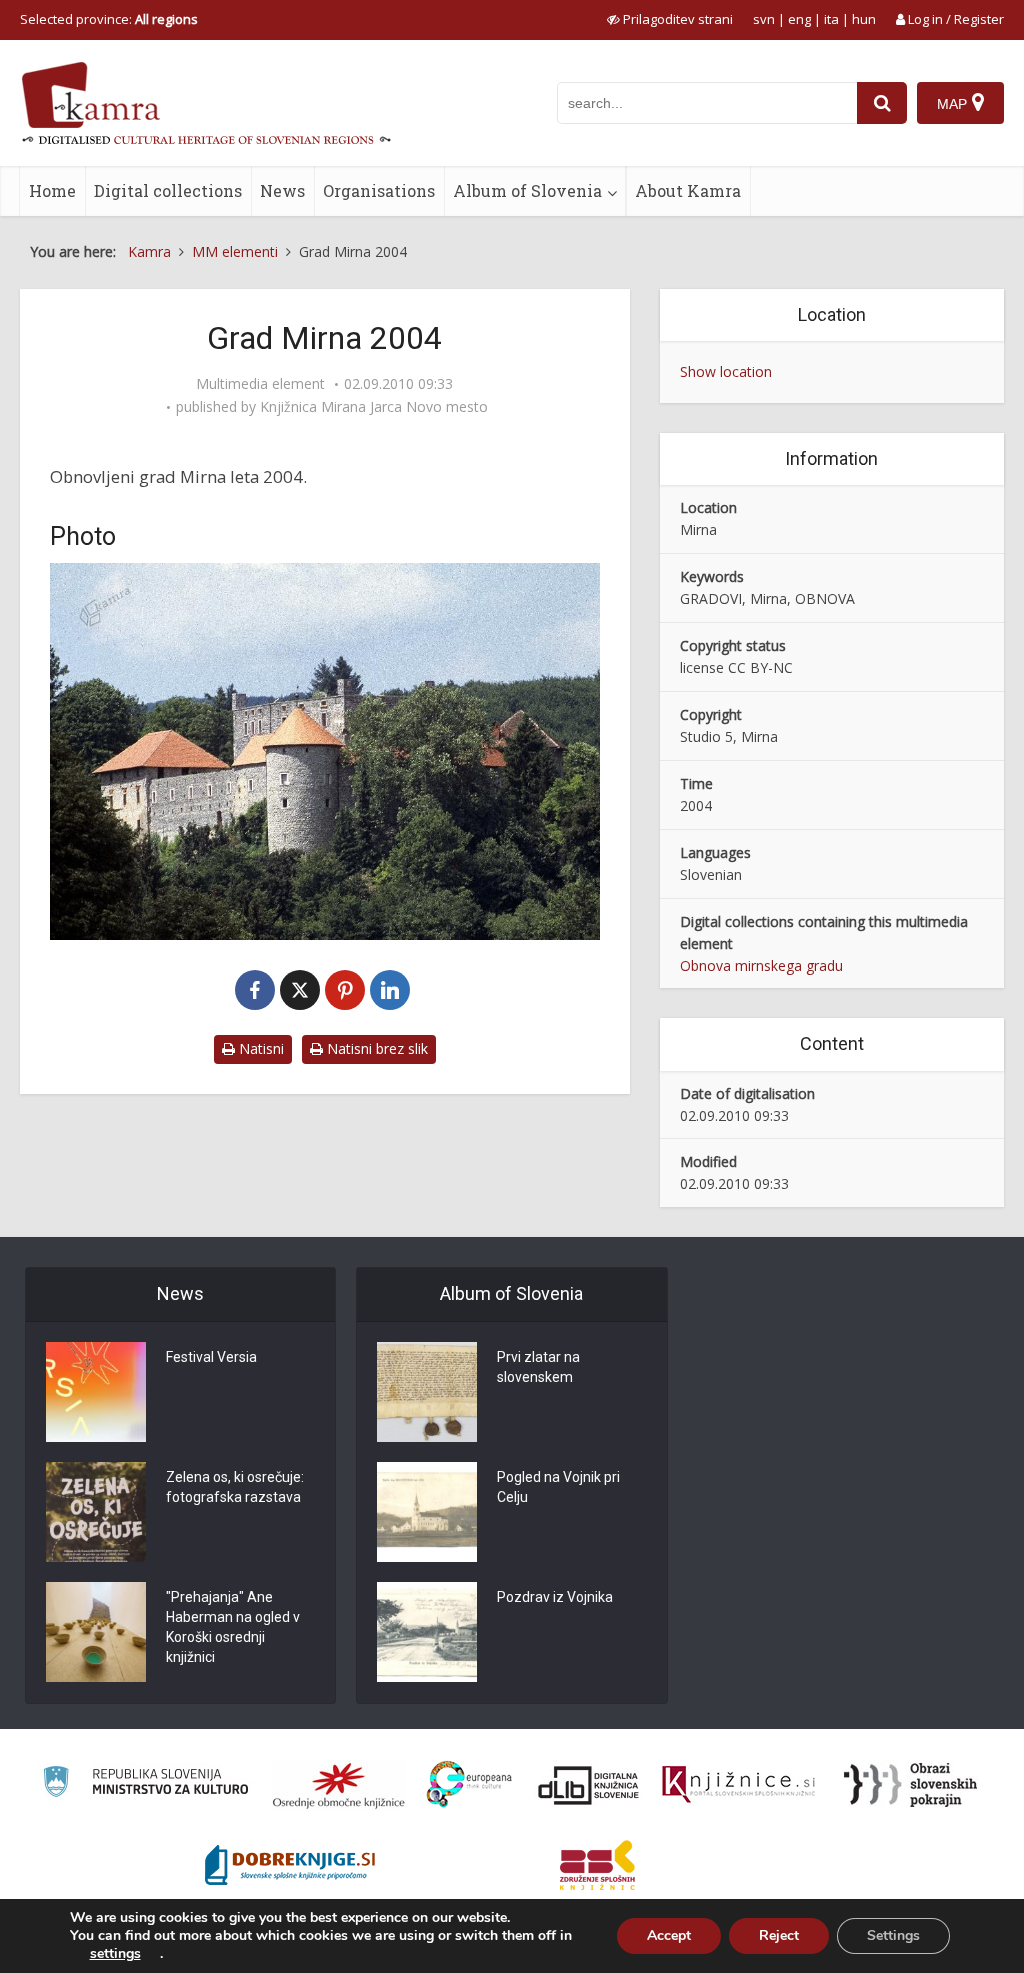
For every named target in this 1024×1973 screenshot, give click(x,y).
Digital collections (168, 190)
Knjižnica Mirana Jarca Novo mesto (374, 407)
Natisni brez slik (375, 1048)
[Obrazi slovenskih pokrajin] (910, 1785)
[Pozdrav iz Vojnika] (427, 1632)
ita (831, 19)
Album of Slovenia (527, 190)
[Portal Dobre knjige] (290, 1865)
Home (52, 190)
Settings (893, 1935)
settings (115, 1954)
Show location (726, 371)
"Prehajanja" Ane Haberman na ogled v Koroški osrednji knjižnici (233, 1627)
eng (799, 19)
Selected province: (109, 19)
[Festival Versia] (96, 1392)
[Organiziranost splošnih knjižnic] (339, 1785)
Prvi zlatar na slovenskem (538, 1367)
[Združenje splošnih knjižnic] (597, 1865)
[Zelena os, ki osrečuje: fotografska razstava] (96, 1512)
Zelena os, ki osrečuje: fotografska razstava (235, 1487)
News (282, 190)
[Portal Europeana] (469, 1784)
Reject (779, 1935)
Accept (669, 1935)
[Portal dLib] (589, 1785)
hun (864, 19)
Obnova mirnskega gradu (761, 965)
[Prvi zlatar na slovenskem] (427, 1392)
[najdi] (882, 103)
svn (764, 19)
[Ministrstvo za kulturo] (145, 1784)
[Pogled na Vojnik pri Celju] (427, 1512)
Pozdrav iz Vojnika (555, 1597)
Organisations (379, 190)
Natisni (259, 1048)
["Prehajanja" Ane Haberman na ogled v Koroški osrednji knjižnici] (96, 1632)
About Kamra (688, 190)
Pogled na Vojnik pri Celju (558, 1487)
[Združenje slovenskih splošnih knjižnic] (738, 1785)
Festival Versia (211, 1357)
